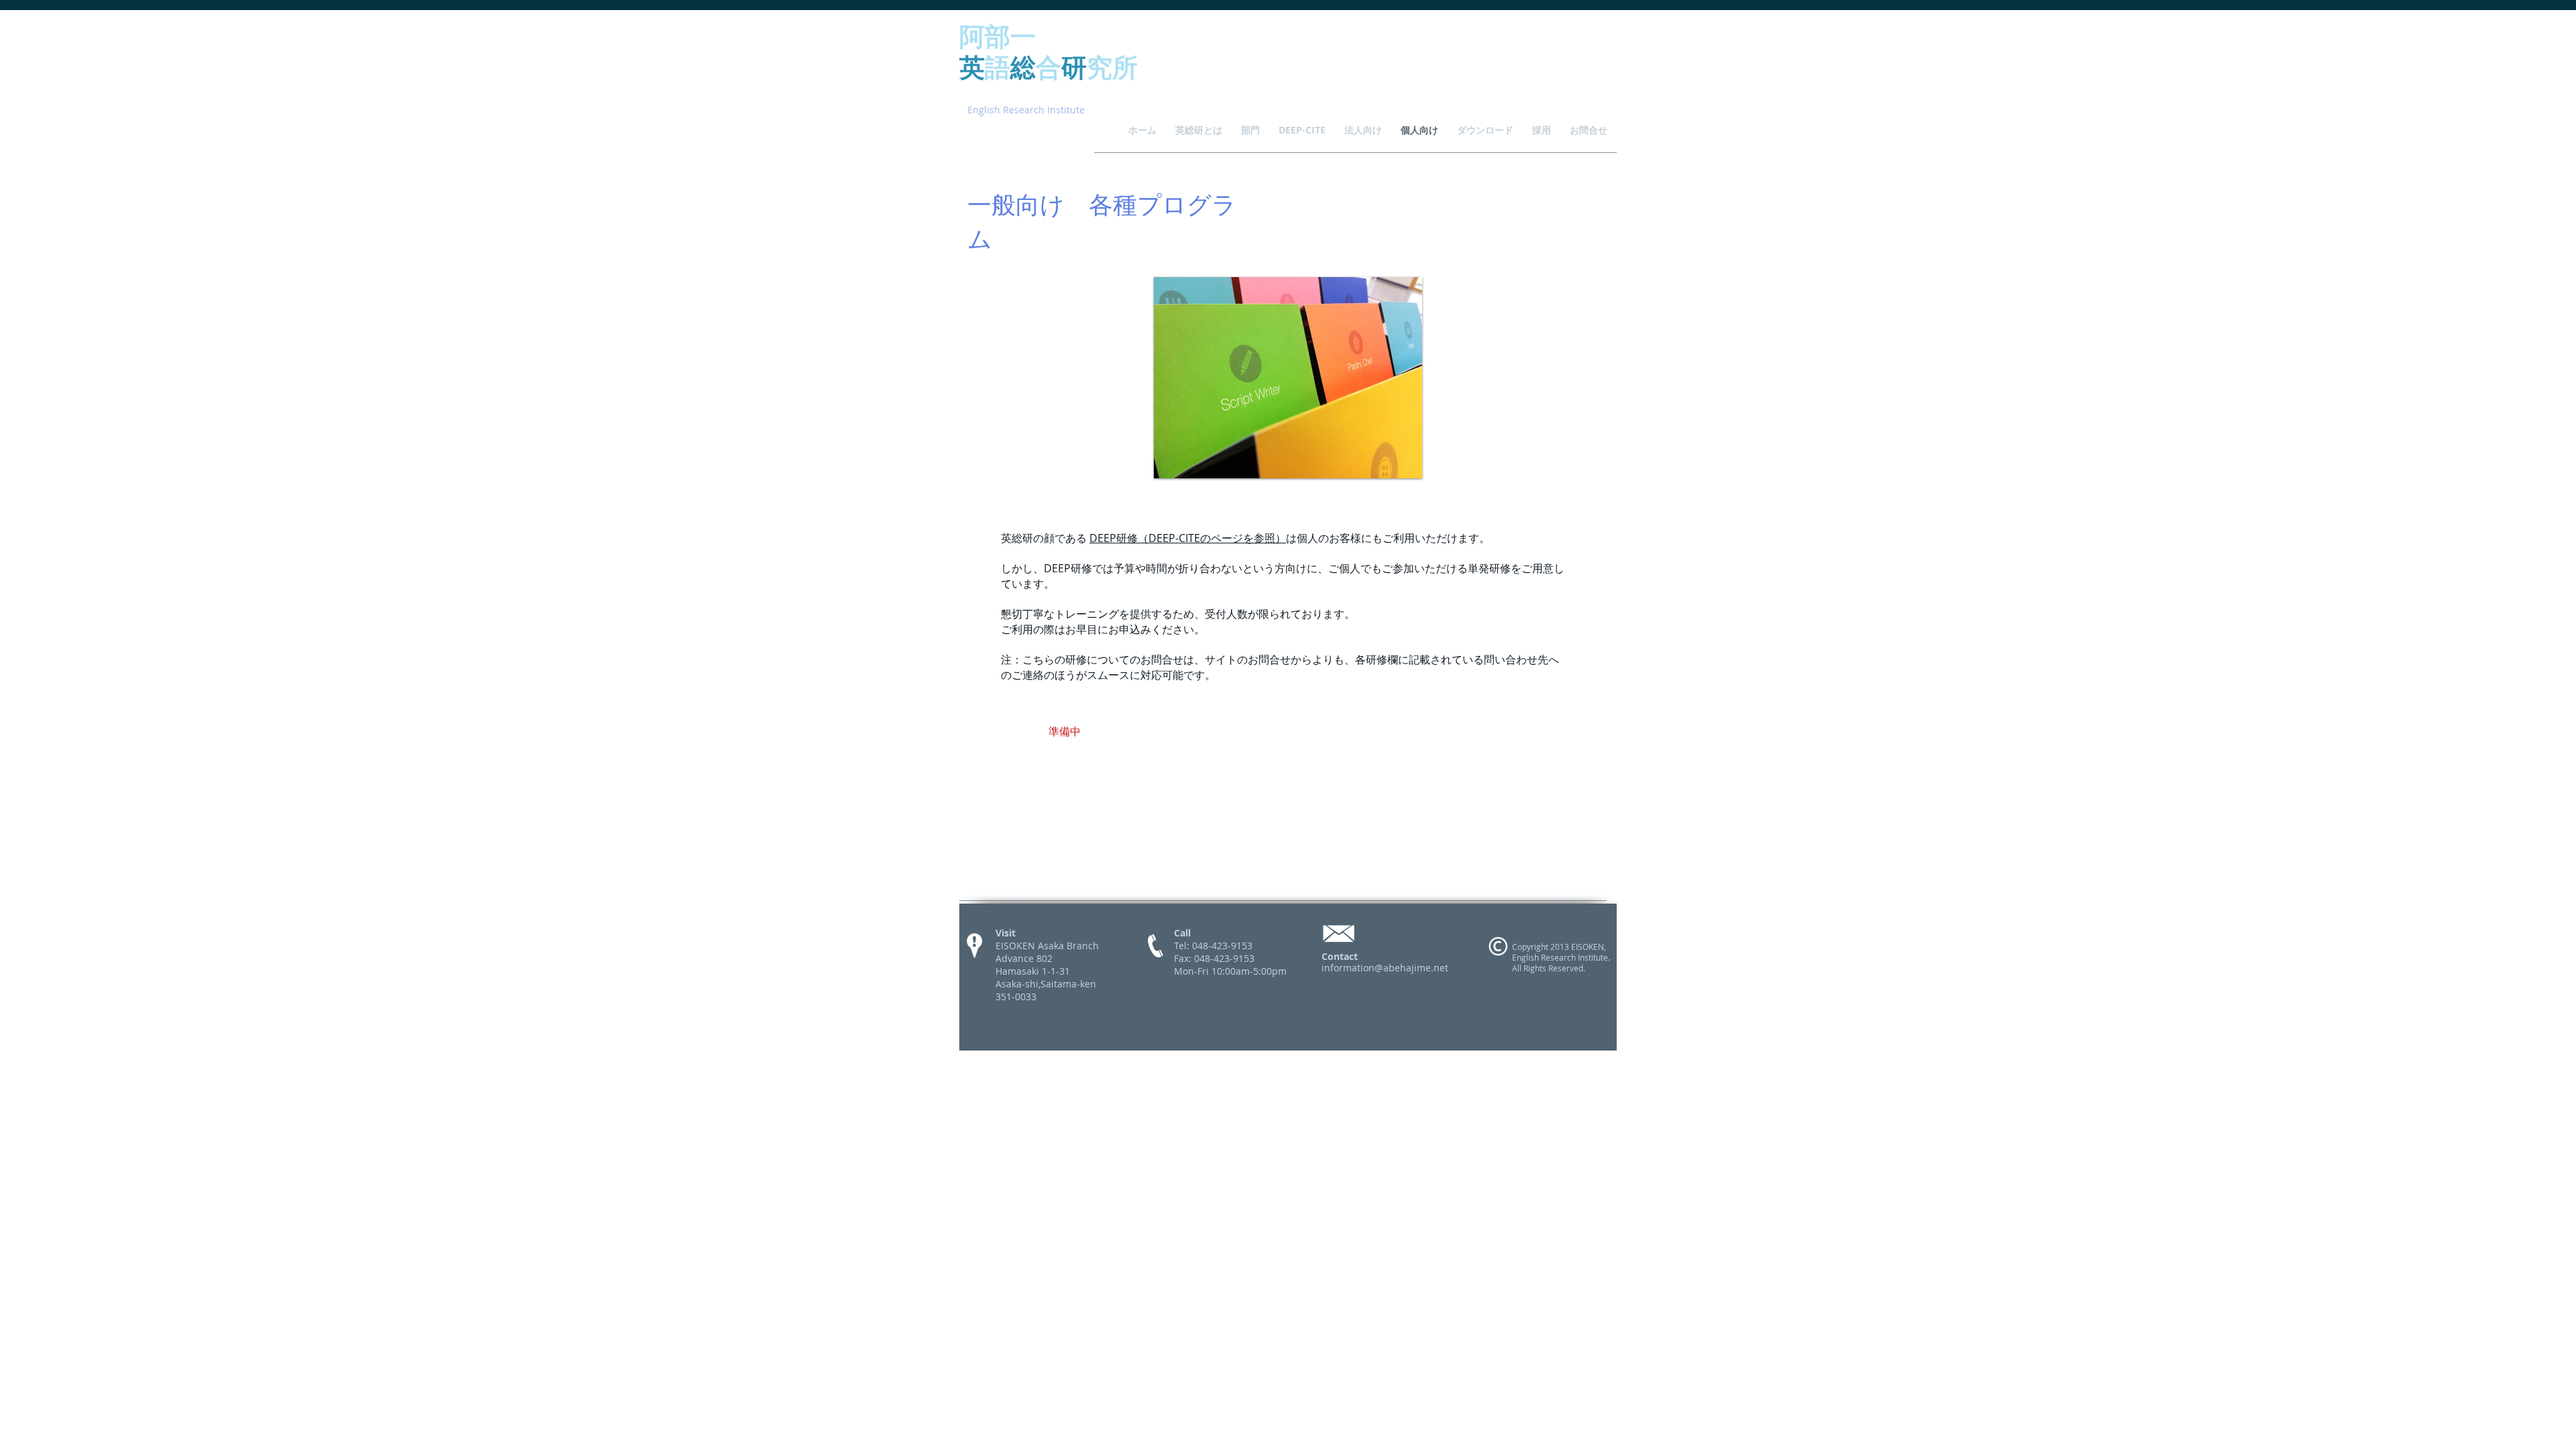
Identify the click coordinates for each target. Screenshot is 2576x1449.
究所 (1112, 66)
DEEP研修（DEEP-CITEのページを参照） (1188, 538)
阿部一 (998, 35)
